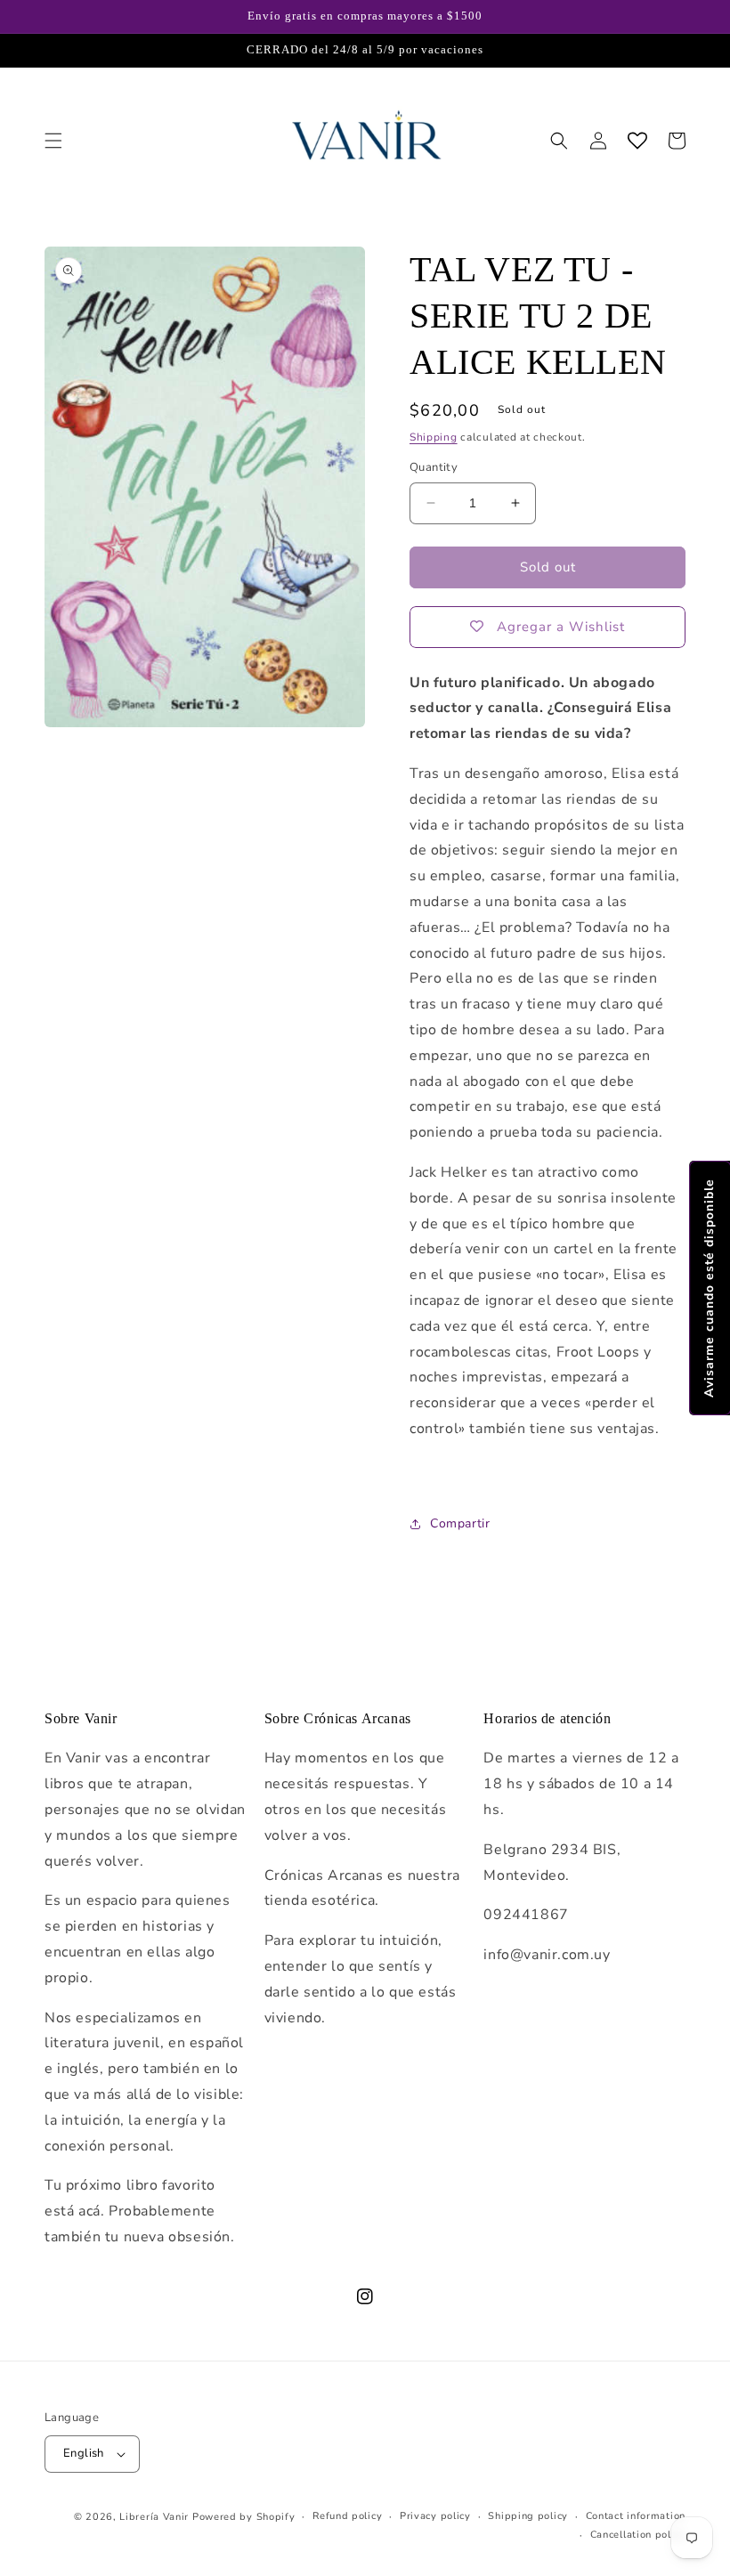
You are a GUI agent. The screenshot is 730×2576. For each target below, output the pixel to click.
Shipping (434, 437)
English (84, 2453)
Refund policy (347, 2516)
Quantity (434, 467)
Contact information (636, 2516)
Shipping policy (528, 2516)
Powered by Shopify (244, 2517)
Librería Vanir (154, 2517)
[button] (53, 141)
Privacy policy (435, 2516)
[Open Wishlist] (637, 141)
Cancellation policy (638, 2535)
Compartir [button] (460, 1523)
